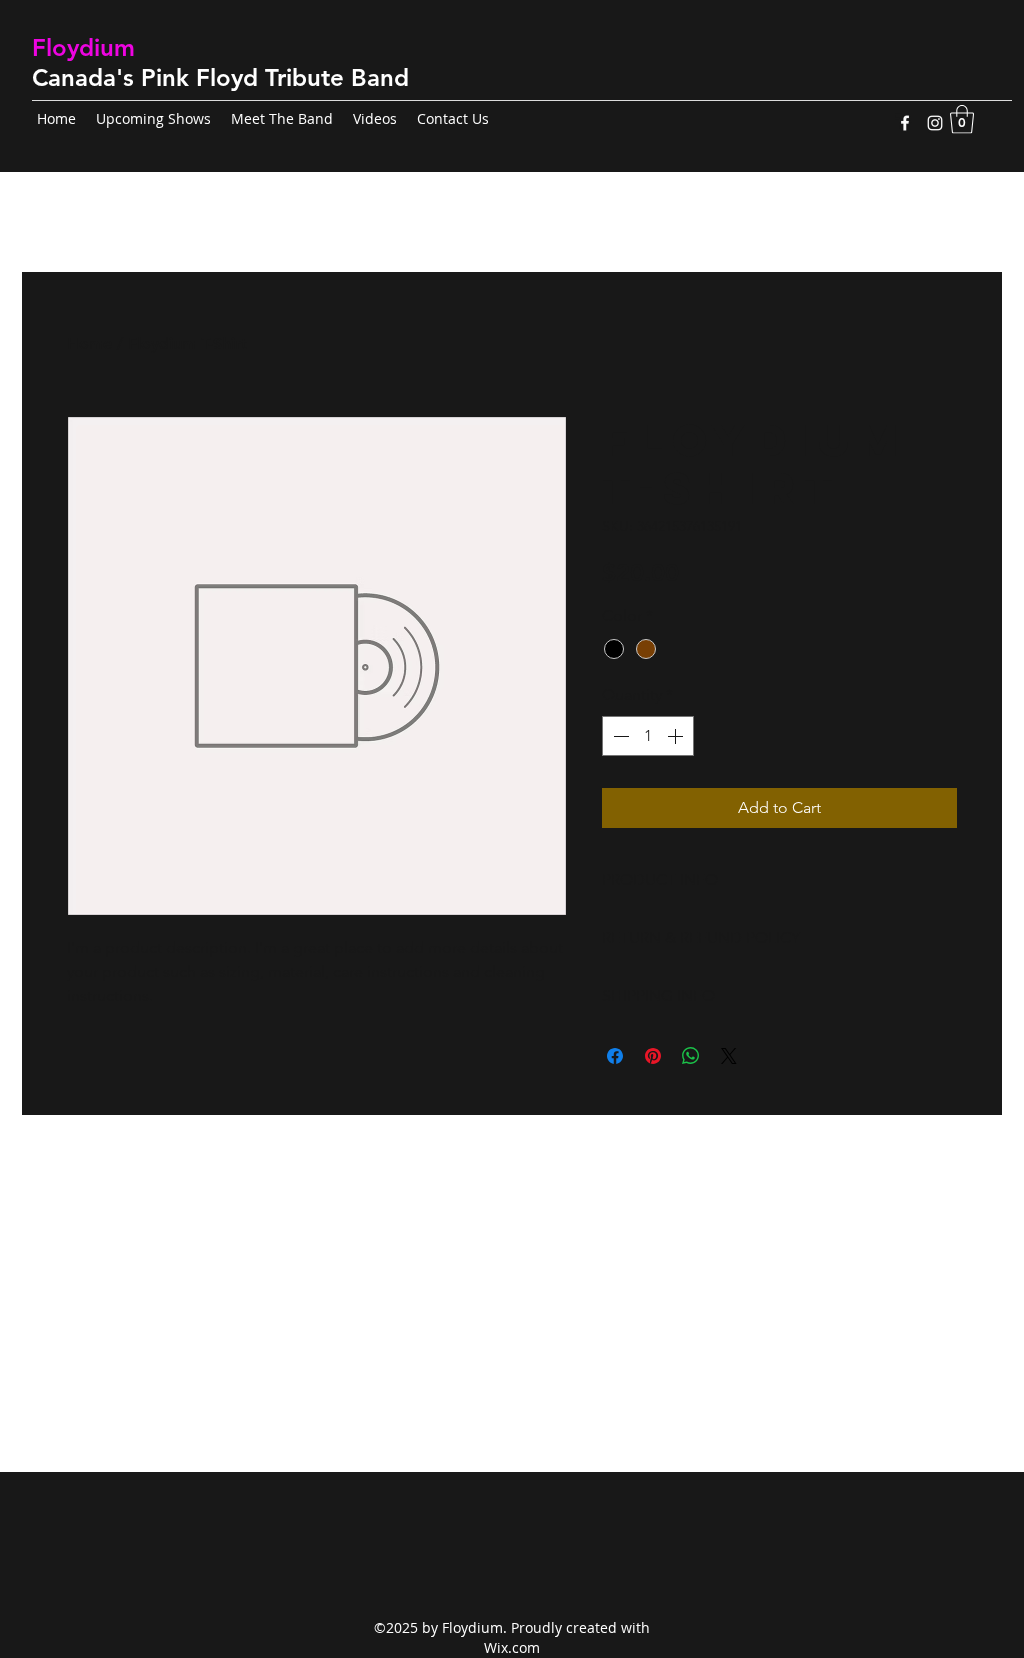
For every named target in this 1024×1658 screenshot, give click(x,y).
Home (89, 343)
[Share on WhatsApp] (691, 1056)
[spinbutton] (648, 736)
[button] (962, 119)
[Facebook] (905, 123)
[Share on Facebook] (615, 1056)
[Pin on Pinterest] (653, 1056)
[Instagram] (935, 123)
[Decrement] (619, 736)
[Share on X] (729, 1056)
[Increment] (677, 736)
